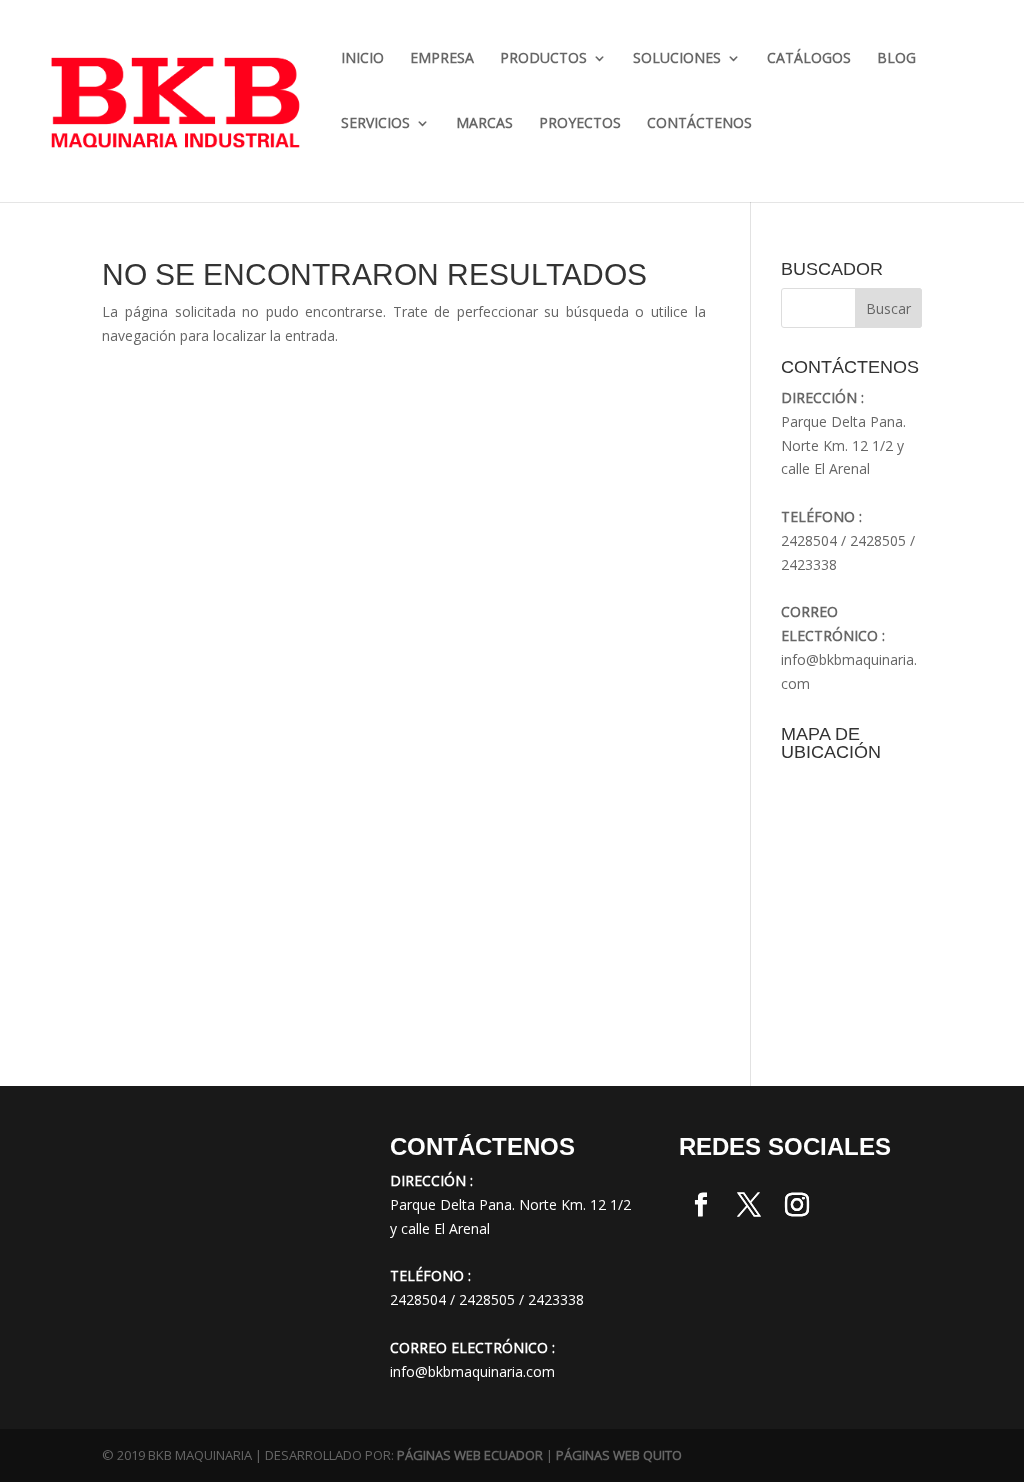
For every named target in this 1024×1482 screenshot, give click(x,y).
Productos (543, 59)
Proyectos (580, 124)
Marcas (484, 124)
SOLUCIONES (677, 59)
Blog (896, 59)
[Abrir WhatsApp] (50, 1431)
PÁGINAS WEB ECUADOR (470, 1455)
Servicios (375, 124)
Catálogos (809, 59)
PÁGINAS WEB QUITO (619, 1455)
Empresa (442, 59)
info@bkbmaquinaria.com (472, 1371)
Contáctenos (699, 124)
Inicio (362, 59)
